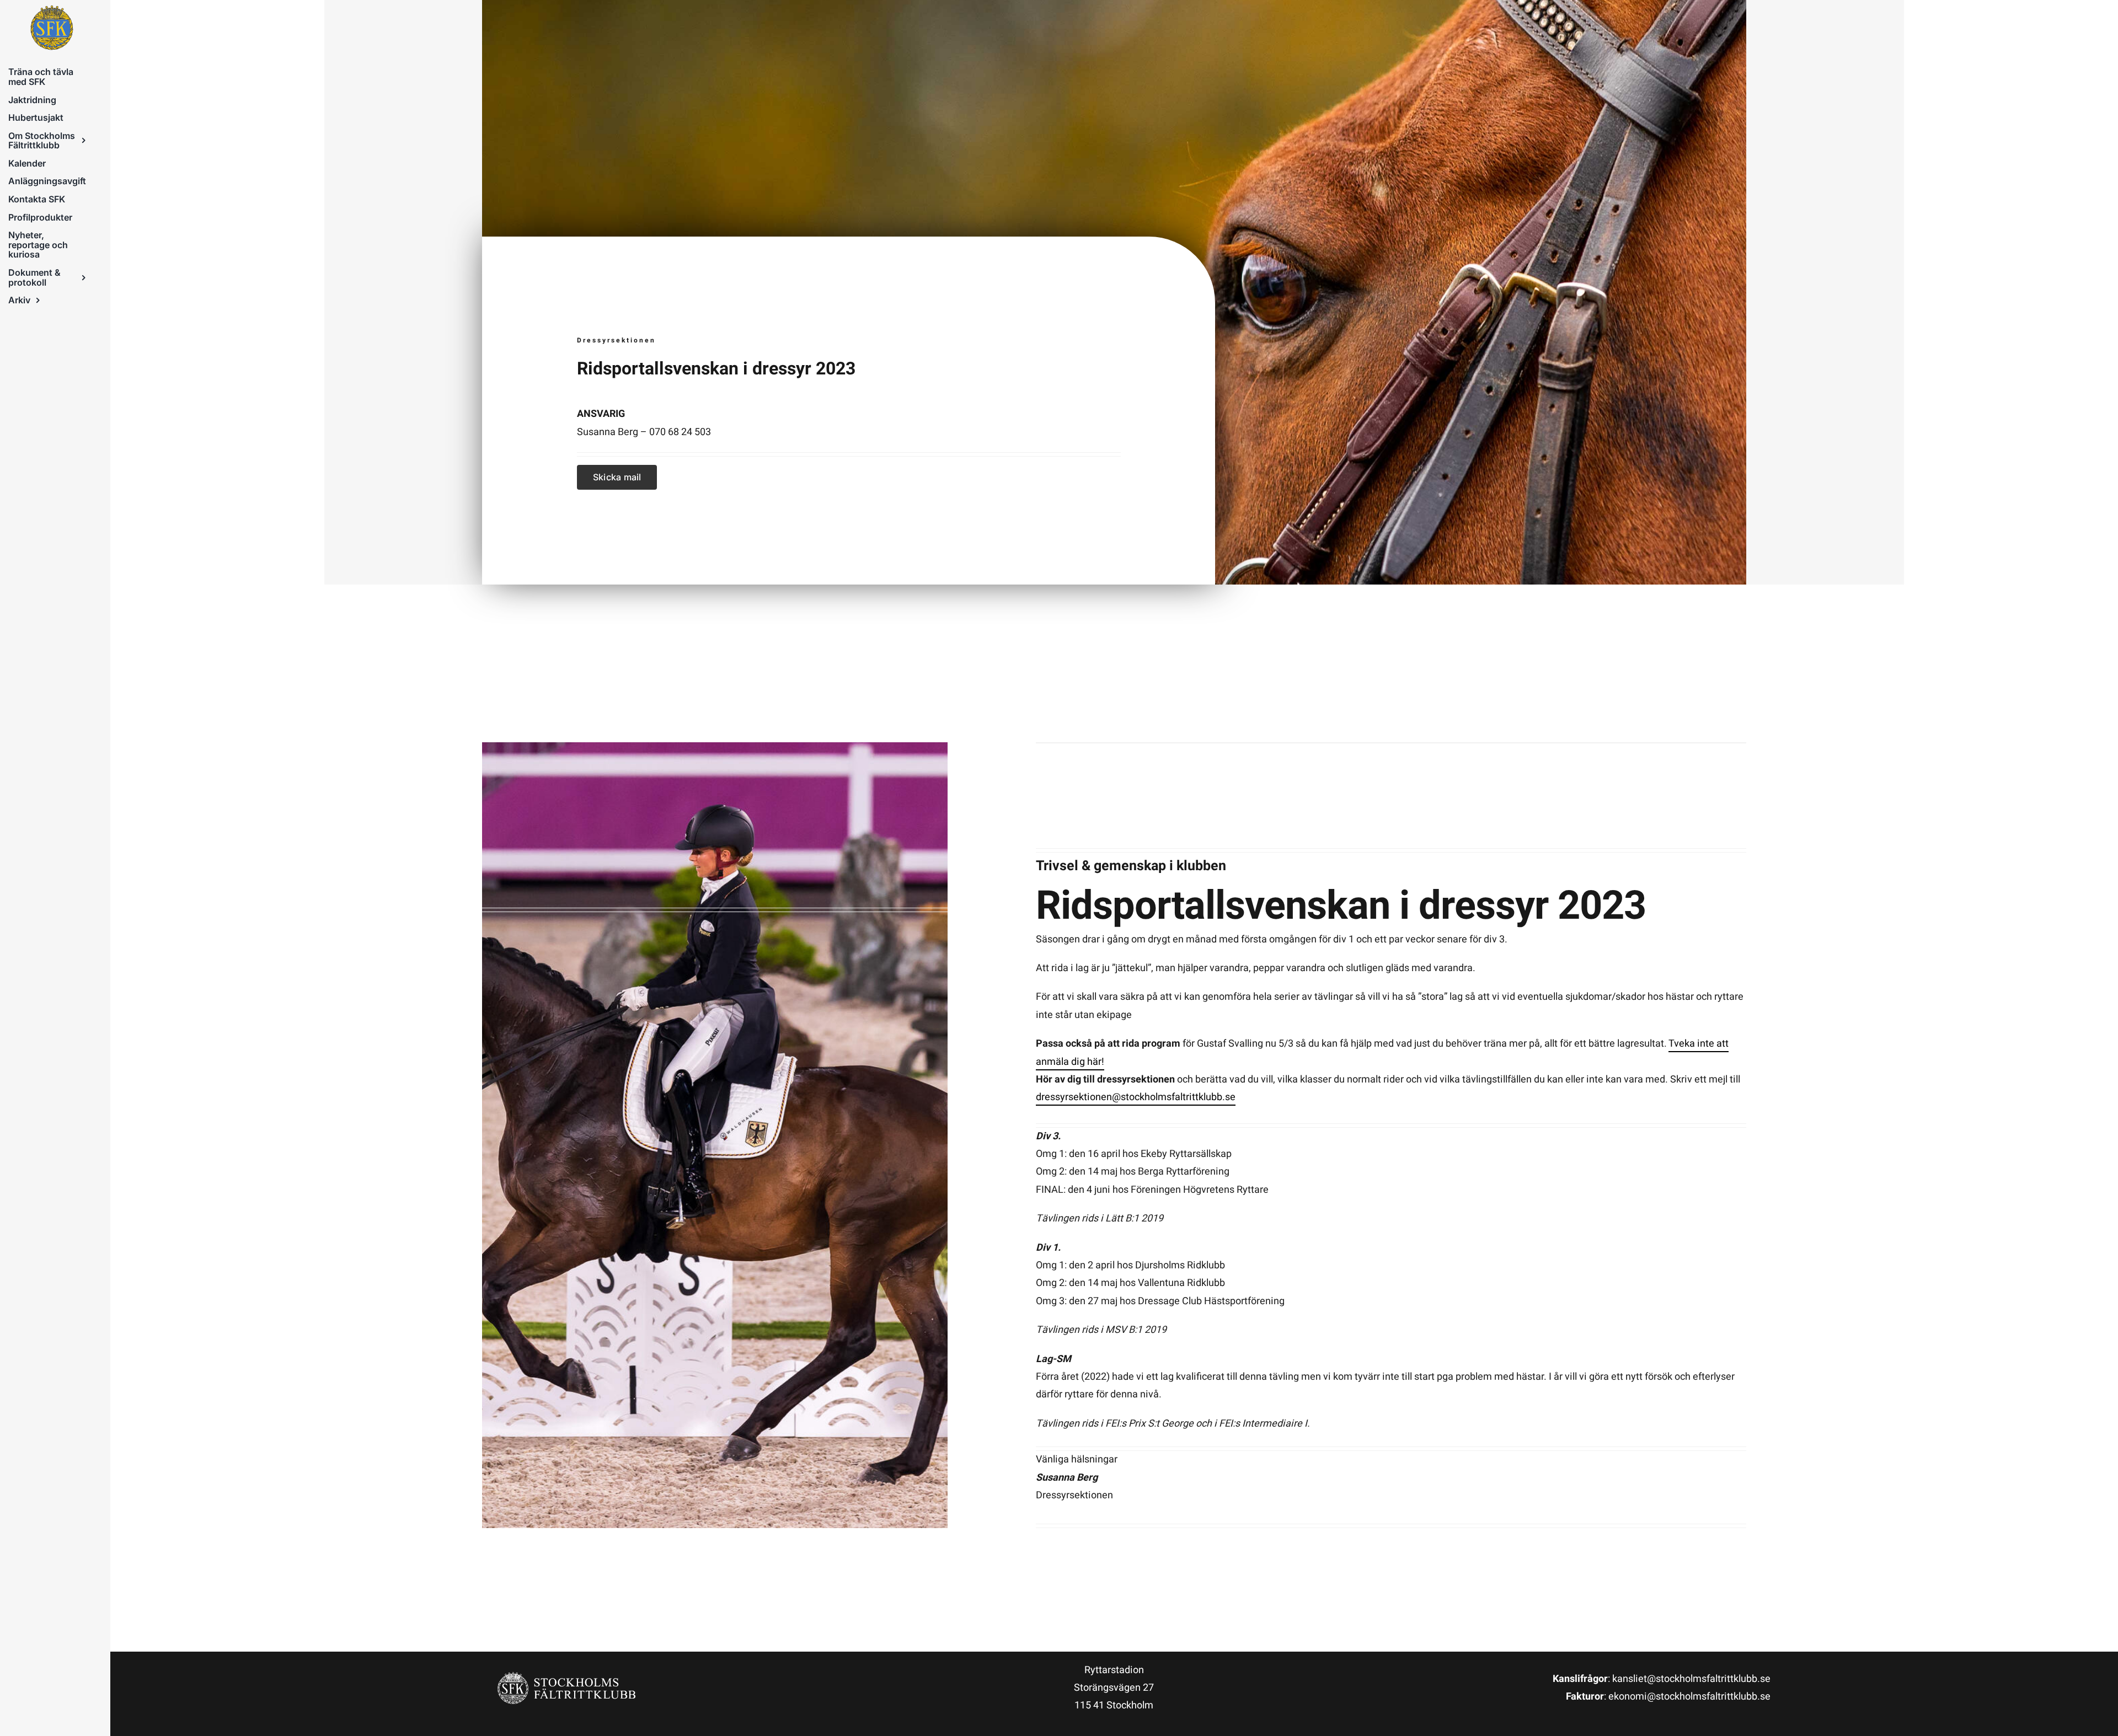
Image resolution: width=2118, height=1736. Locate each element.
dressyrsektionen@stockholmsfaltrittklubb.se (1136, 1097)
